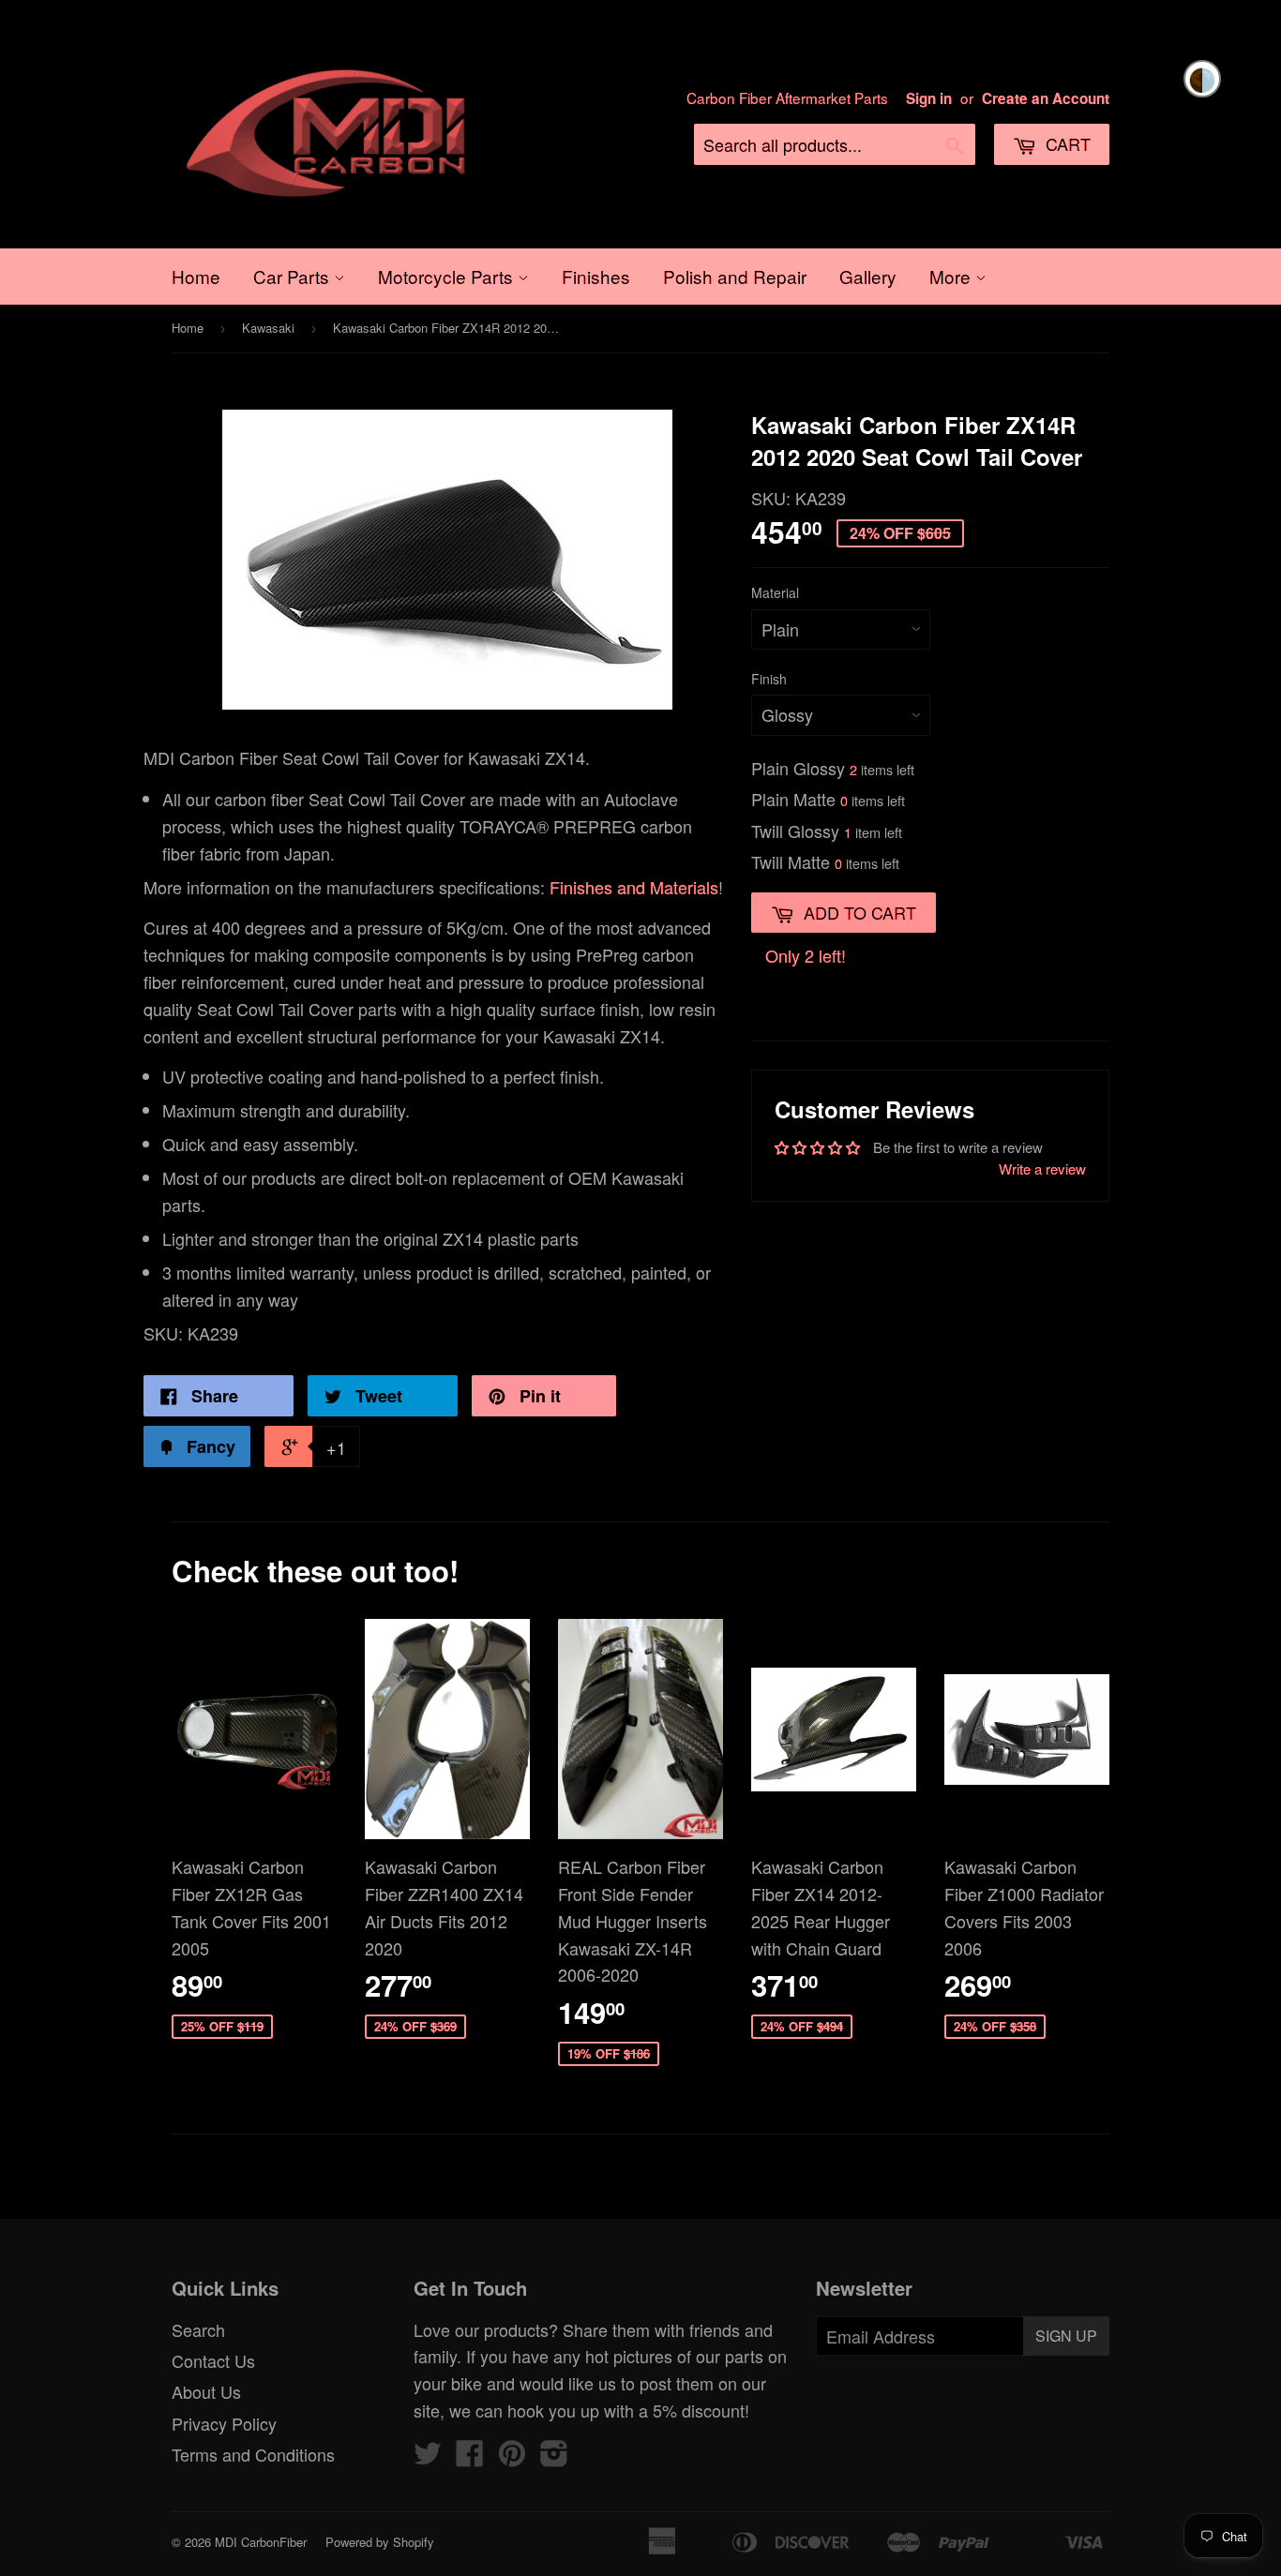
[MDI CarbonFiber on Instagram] (554, 2457)
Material (775, 592)
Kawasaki (268, 328)
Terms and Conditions (253, 2454)
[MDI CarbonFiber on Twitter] (428, 2457)
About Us (206, 2391)
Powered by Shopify (380, 2542)
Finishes (596, 276)
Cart (1066, 143)
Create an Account (1046, 98)
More (952, 276)
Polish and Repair (735, 276)
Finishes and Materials (634, 887)
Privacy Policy (224, 2423)
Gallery (868, 276)
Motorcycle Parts (448, 276)
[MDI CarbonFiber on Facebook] (470, 2457)
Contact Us (213, 2360)
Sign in (929, 98)
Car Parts (294, 276)
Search (198, 2329)
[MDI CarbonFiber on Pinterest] (512, 2457)
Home (196, 276)
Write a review (1042, 1168)
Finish (769, 679)
